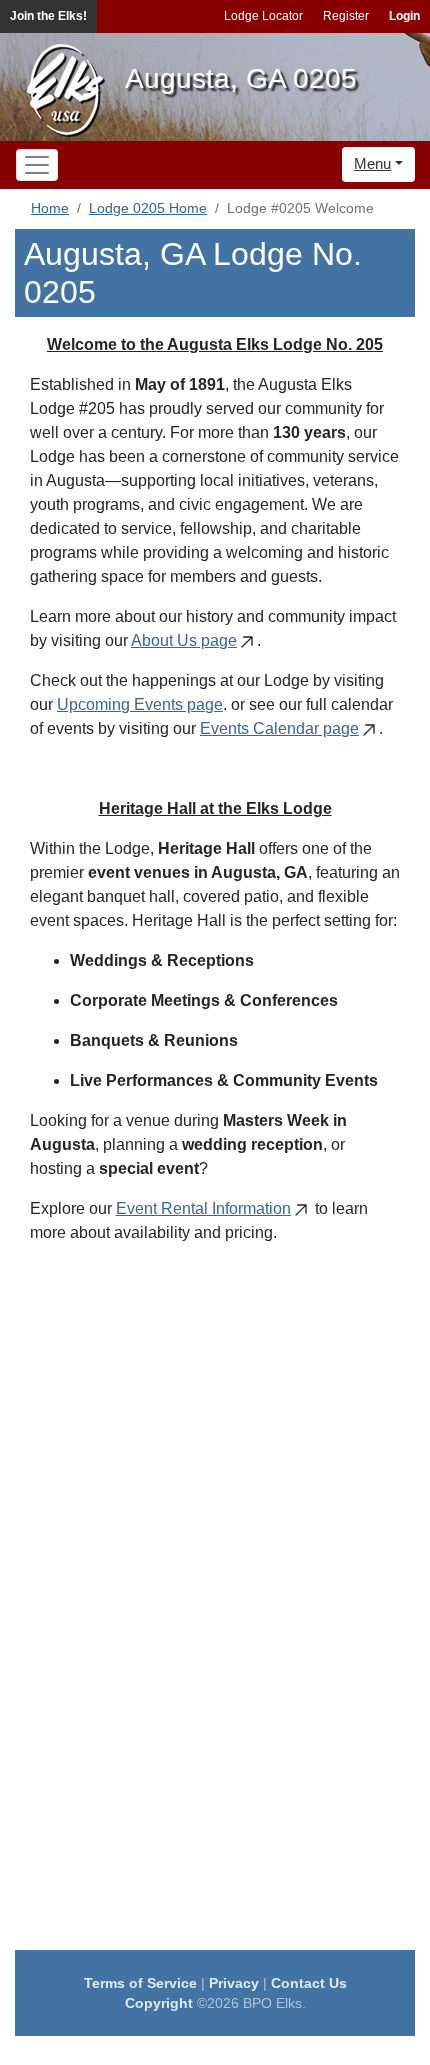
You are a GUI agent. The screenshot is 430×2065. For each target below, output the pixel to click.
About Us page (184, 640)
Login (404, 16)
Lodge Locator (263, 16)
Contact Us (309, 1983)
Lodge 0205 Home (148, 208)
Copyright (159, 2003)
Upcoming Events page (140, 704)
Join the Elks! (48, 16)
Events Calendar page (279, 728)
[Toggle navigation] (37, 165)
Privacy (234, 1983)
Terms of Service (140, 1983)
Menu (372, 163)
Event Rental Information (203, 1208)
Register (346, 16)
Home (50, 208)
